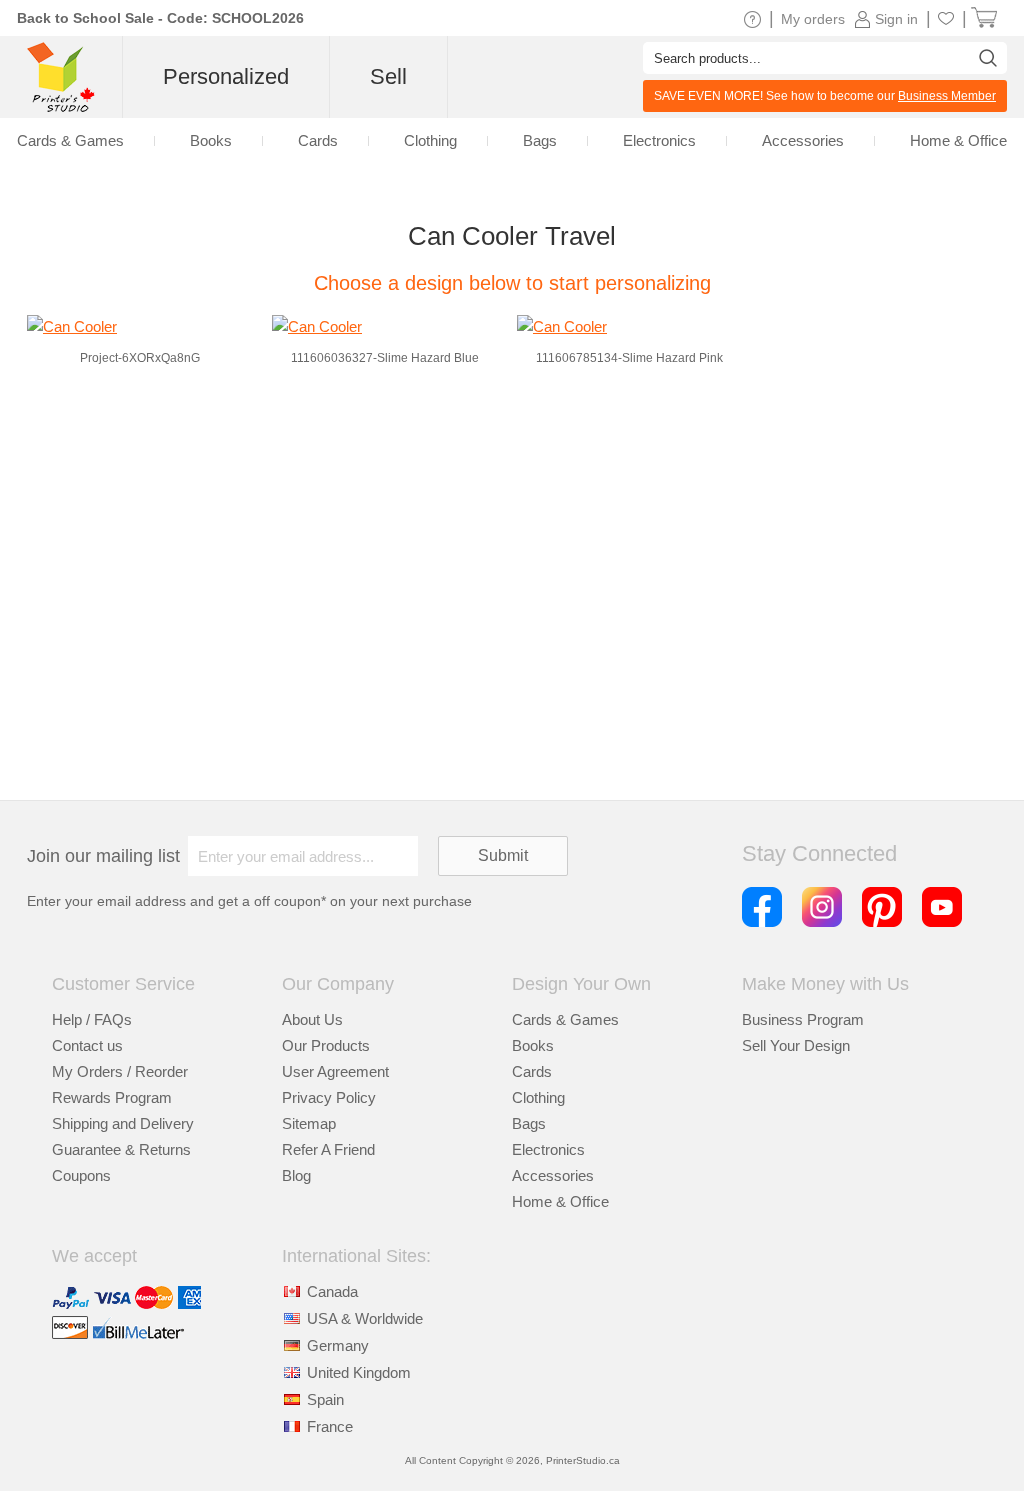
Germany (338, 1345)
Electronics (548, 1149)
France (330, 1426)
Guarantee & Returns (121, 1149)
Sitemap (309, 1123)
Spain (325, 1399)
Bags (529, 1123)
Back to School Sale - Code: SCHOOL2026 (160, 18)
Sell (388, 76)
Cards (532, 1071)
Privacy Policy (329, 1097)
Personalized (226, 76)
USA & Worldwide (365, 1318)
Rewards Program (112, 1097)
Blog (296, 1175)
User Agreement (335, 1071)
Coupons (81, 1175)
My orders (813, 19)
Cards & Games (565, 1019)
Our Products (326, 1045)
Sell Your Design (796, 1045)
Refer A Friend (328, 1149)
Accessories (553, 1175)
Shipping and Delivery (123, 1123)
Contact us (87, 1045)
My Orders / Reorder (120, 1071)
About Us (312, 1019)
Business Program (803, 1019)
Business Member (947, 96)
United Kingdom (359, 1372)
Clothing (538, 1097)
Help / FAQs (92, 1019)
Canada (332, 1291)
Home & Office (560, 1201)
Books (533, 1045)
